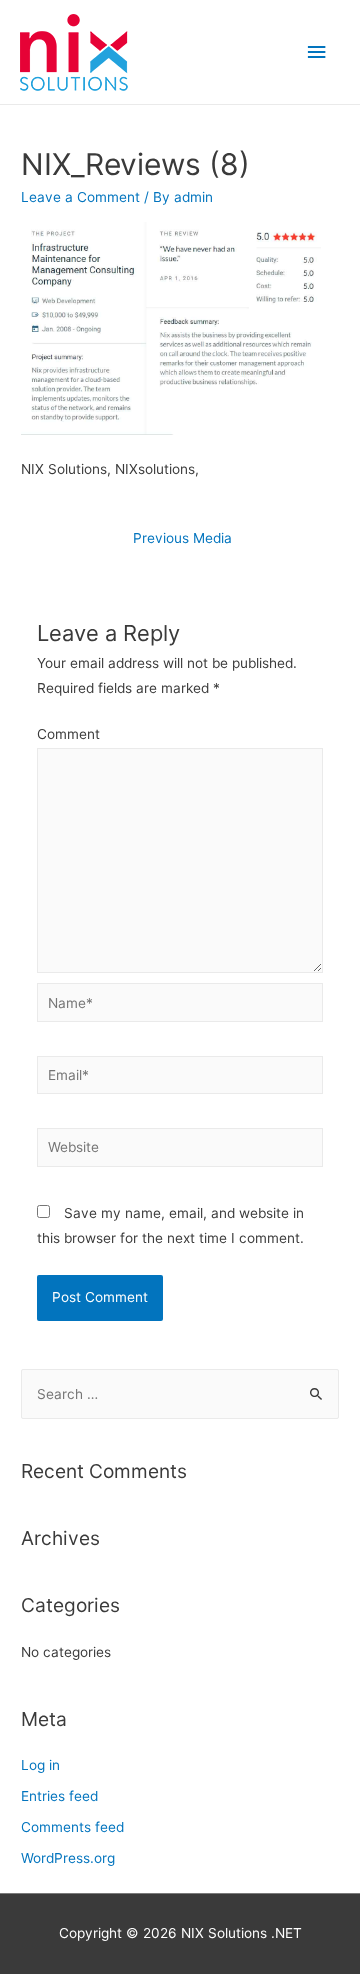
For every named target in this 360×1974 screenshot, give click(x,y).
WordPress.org (68, 1858)
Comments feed (72, 1827)
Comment (68, 734)
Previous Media (182, 538)
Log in (40, 1765)
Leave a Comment (80, 197)
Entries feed (59, 1796)
